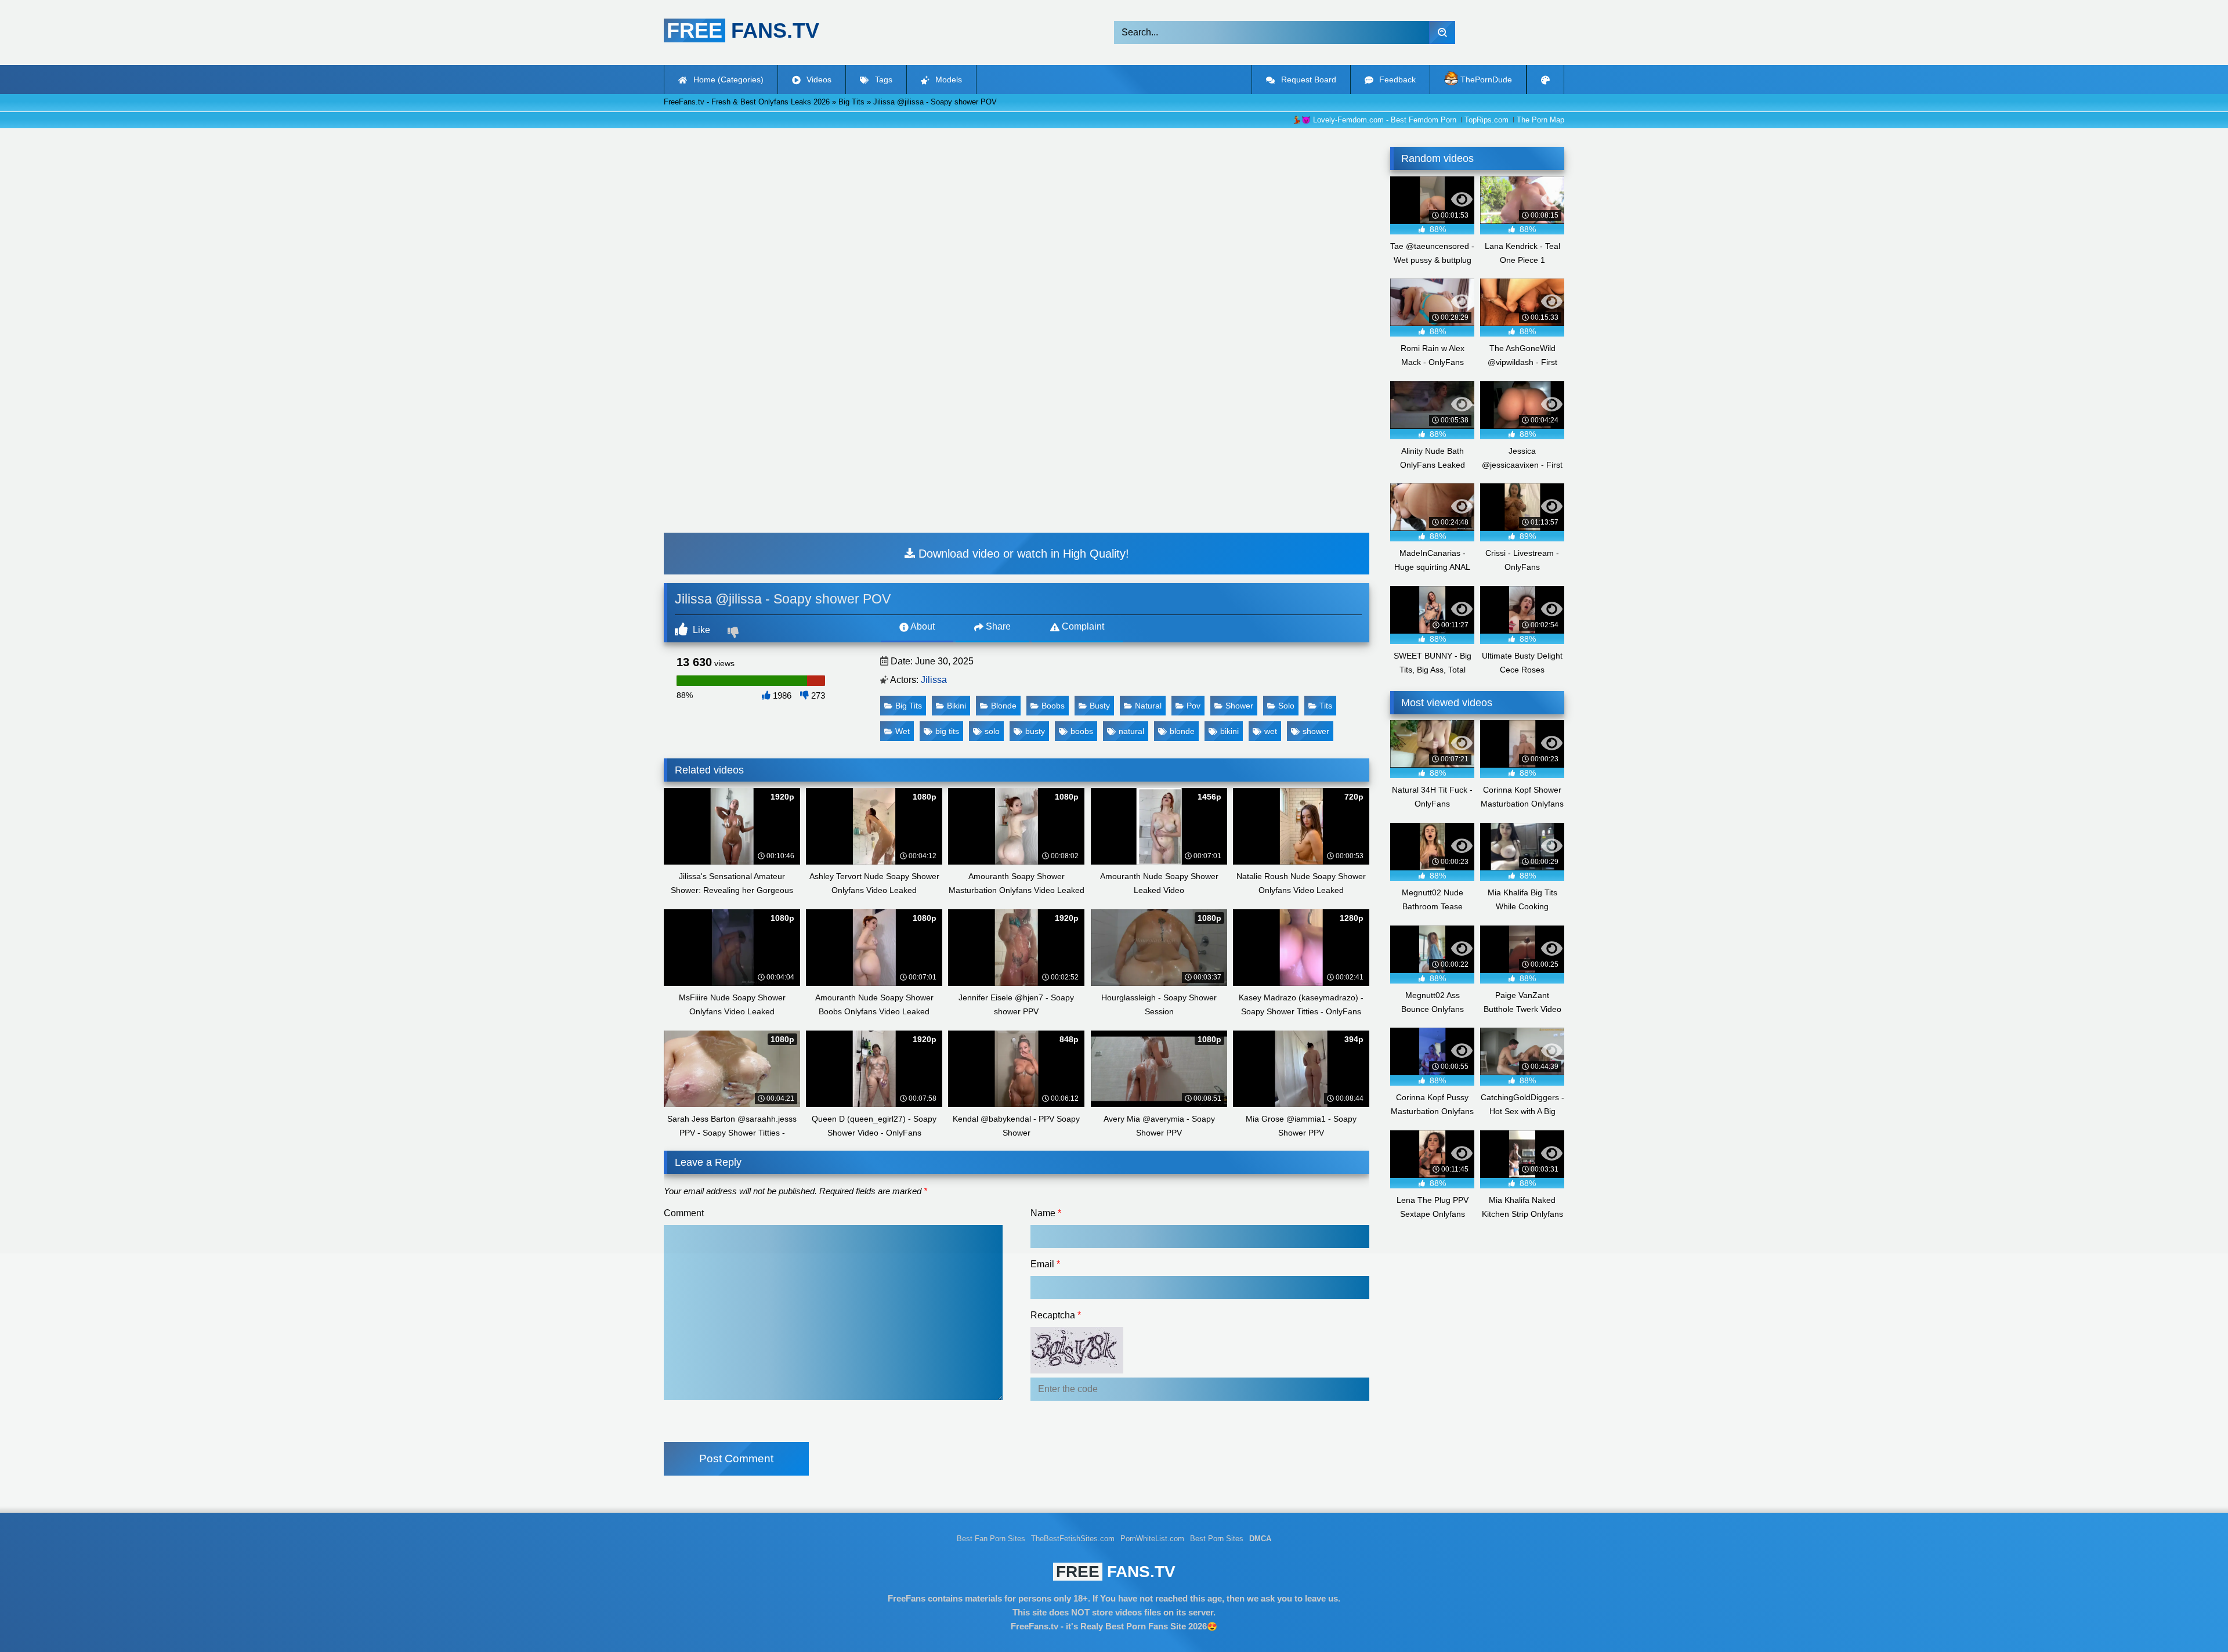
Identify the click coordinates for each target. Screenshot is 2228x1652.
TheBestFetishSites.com (1073, 1539)
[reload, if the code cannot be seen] (1077, 1370)
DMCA (1260, 1539)
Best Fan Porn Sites (991, 1539)
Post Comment (736, 1458)
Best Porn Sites (1217, 1539)
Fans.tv (1116, 1572)
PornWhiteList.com (1152, 1539)
